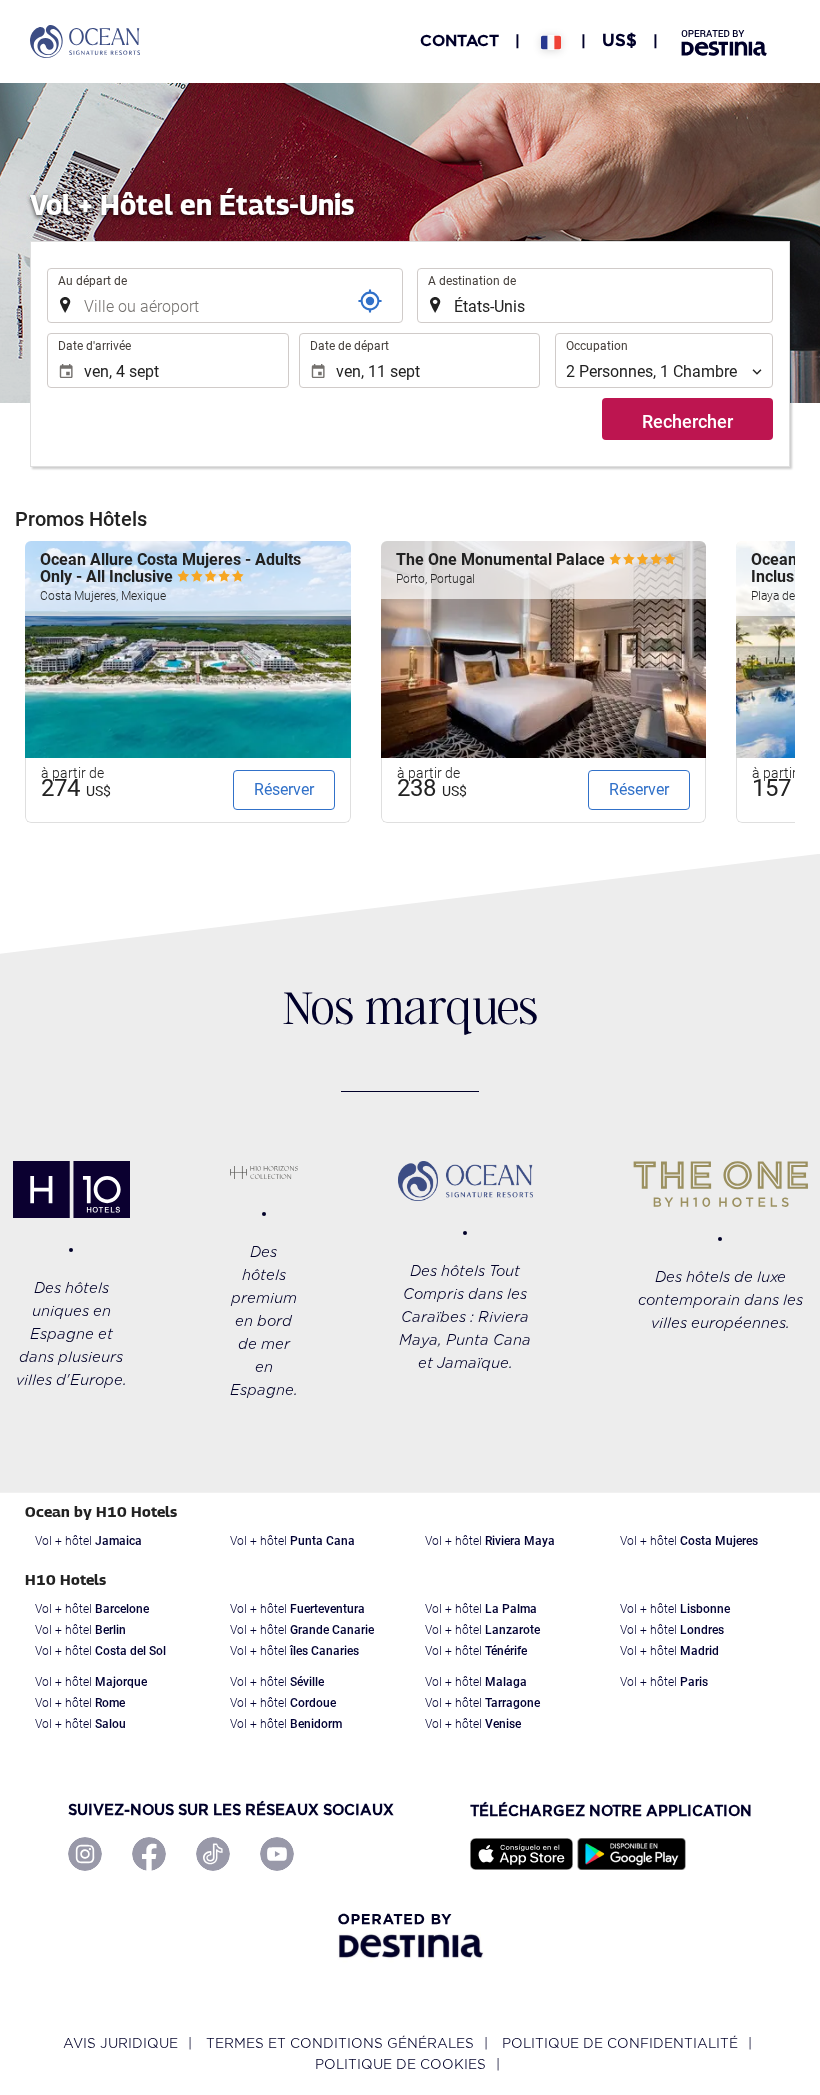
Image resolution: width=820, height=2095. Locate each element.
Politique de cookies (400, 2064)
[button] (551, 41)
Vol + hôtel (88, 1541)
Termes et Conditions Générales (340, 2043)
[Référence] (370, 301)
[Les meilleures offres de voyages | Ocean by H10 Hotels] (85, 41)
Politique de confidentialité (620, 2043)
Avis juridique (120, 2043)
